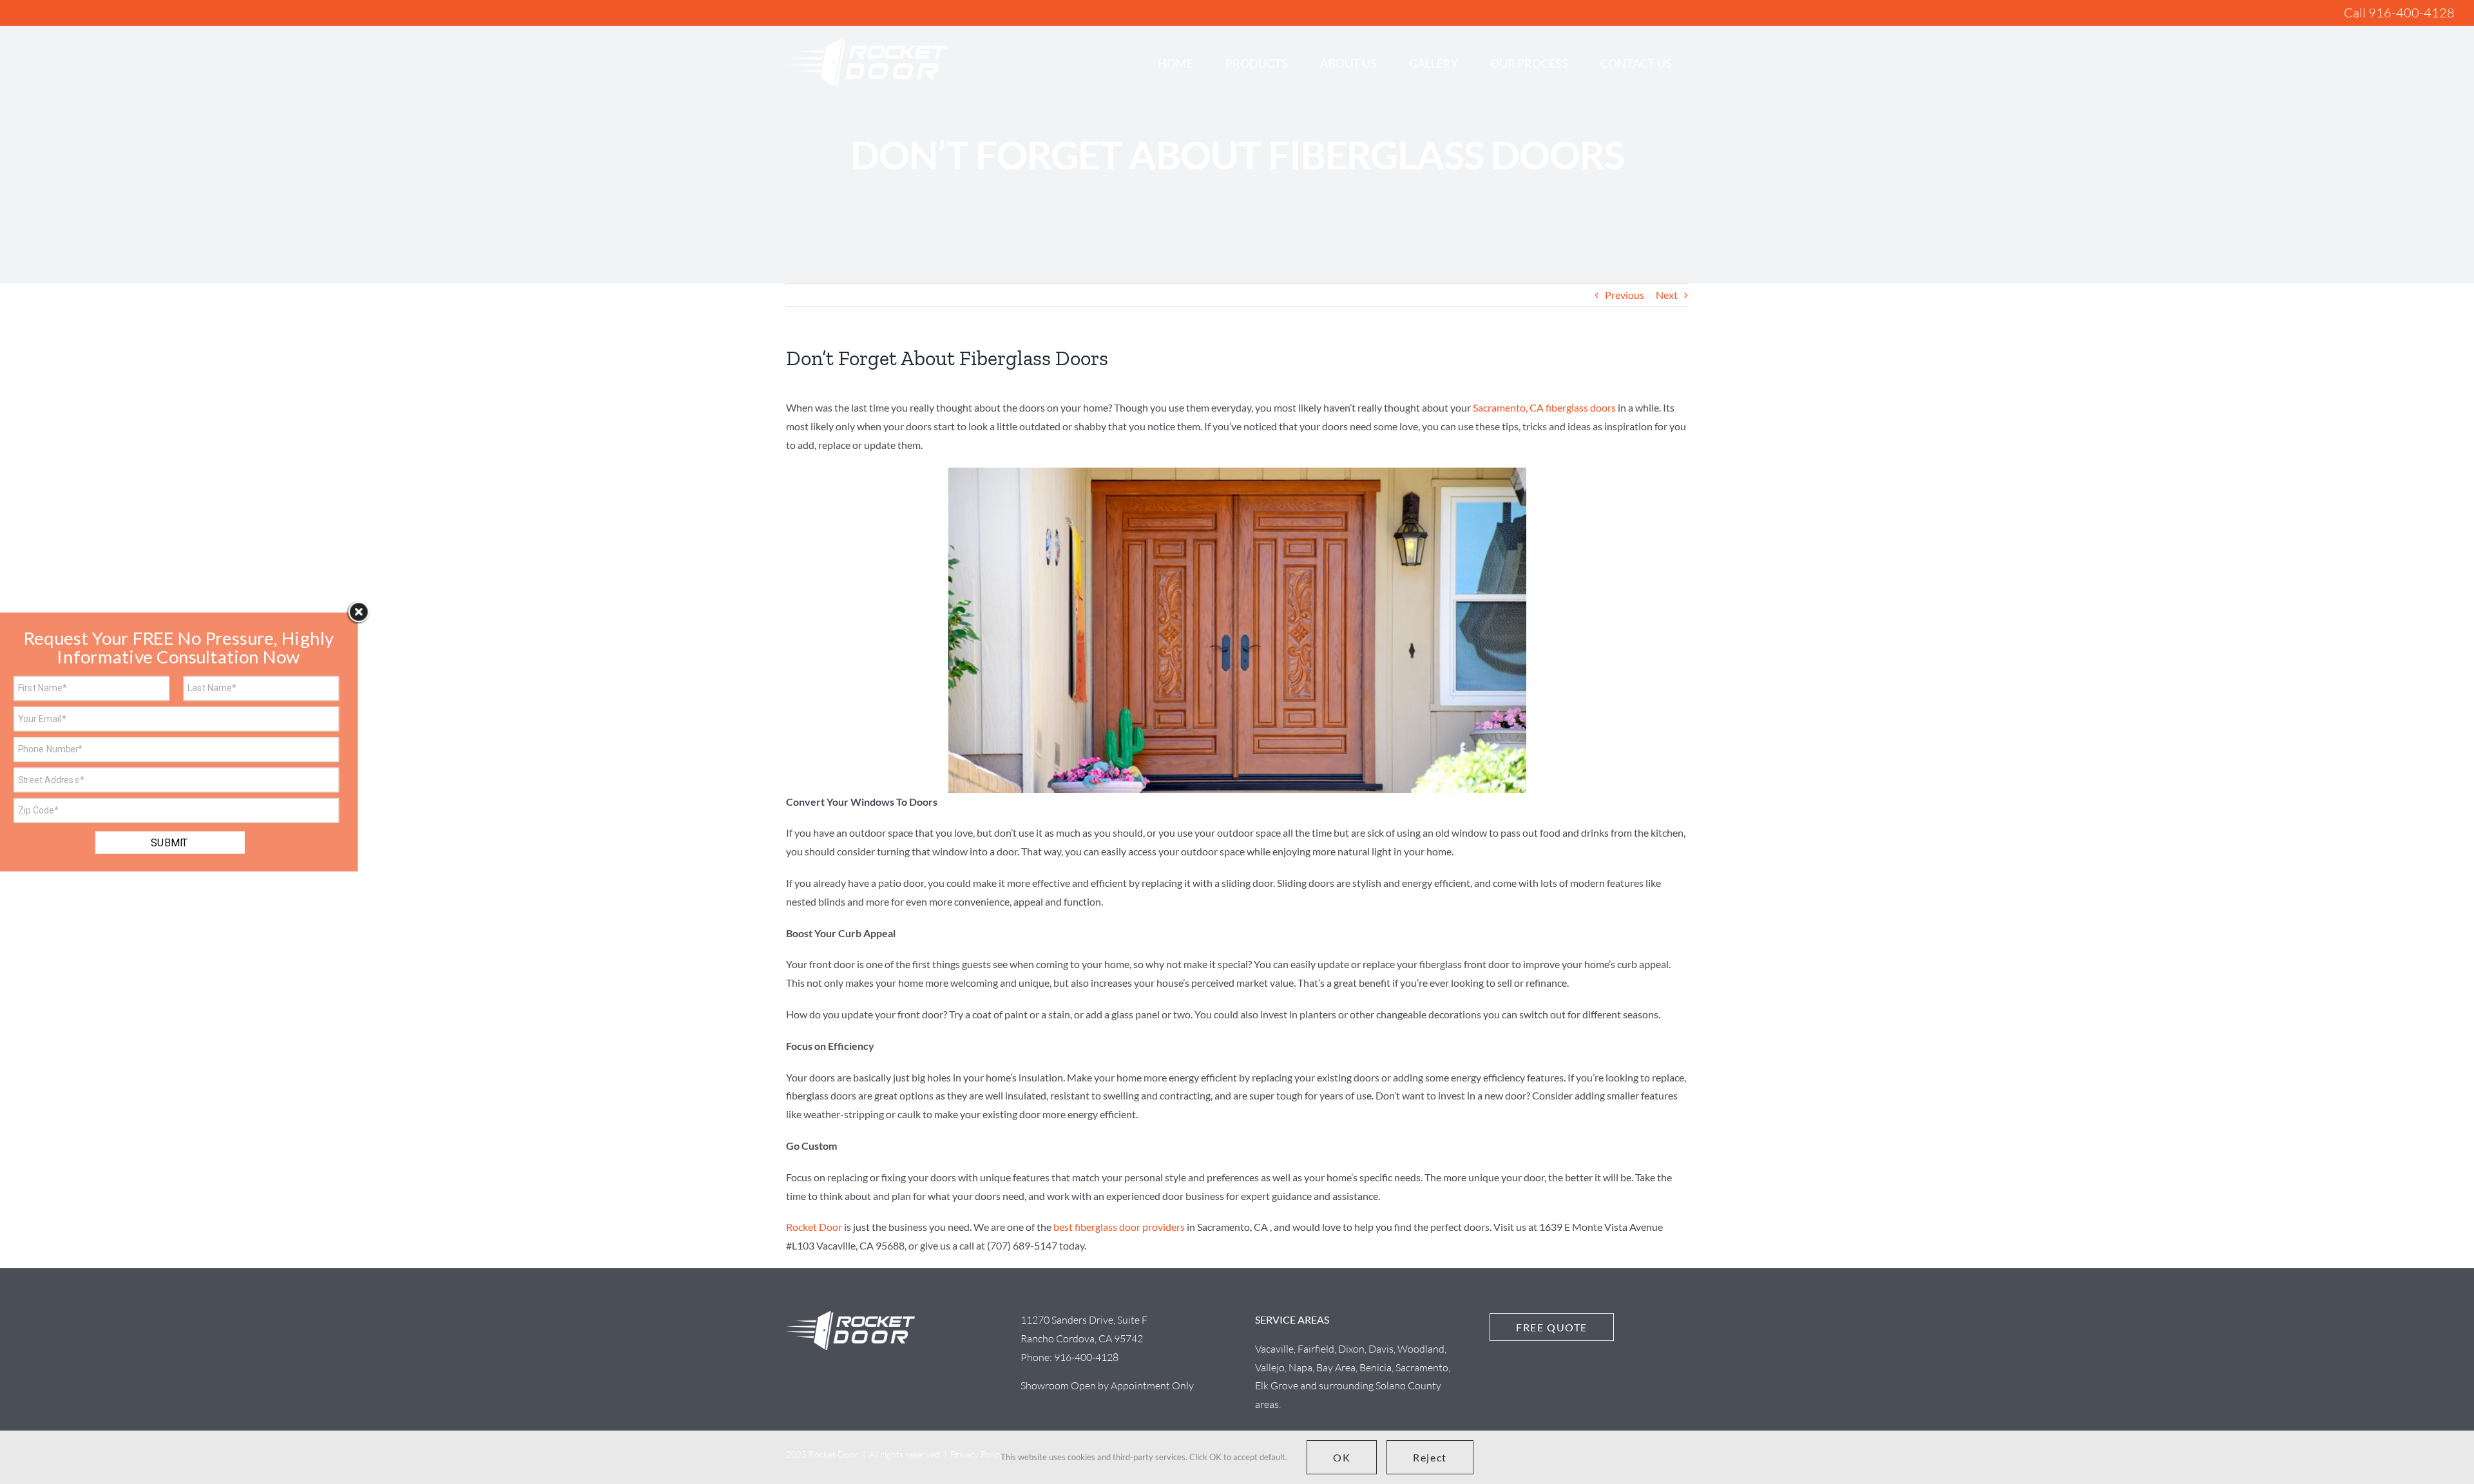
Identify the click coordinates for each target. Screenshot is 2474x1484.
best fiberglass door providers (1119, 1227)
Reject (1430, 1457)
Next (1667, 295)
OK (1342, 1457)
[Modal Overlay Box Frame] (179, 742)
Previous (1625, 295)
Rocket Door (814, 1227)
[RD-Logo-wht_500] (867, 43)
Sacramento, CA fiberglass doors (1544, 407)
